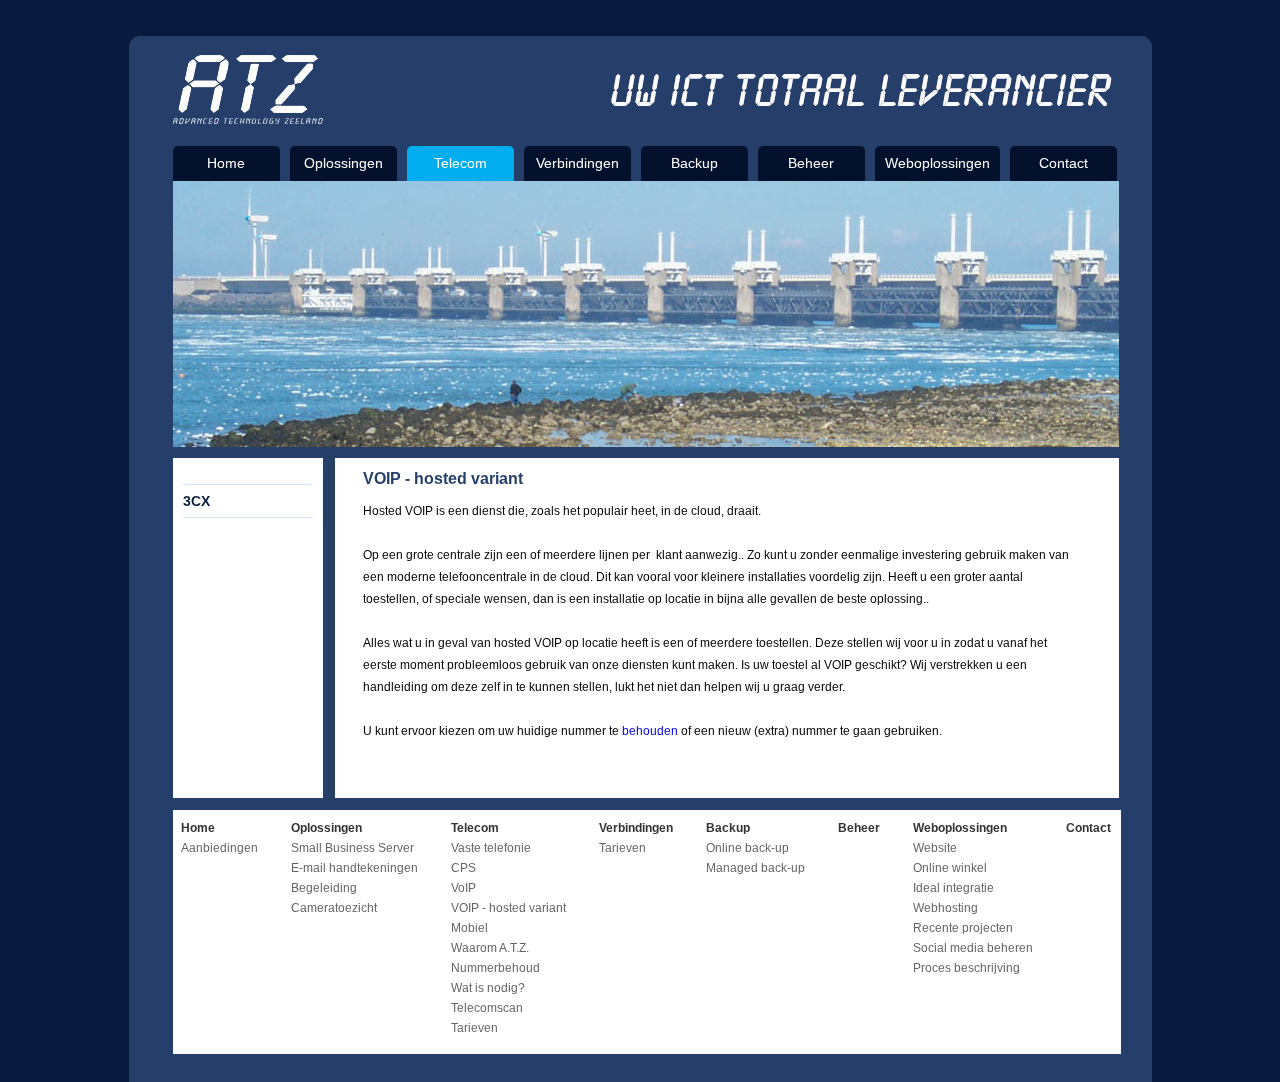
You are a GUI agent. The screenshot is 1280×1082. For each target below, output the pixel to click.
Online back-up (747, 848)
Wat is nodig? (488, 988)
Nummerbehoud (495, 968)
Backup (694, 163)
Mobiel (469, 928)
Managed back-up (755, 868)
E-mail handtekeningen (354, 868)
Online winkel (950, 868)
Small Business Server (352, 848)
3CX (196, 501)
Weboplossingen (937, 163)
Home (226, 163)
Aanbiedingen (219, 848)
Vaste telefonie (491, 848)
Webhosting (945, 908)
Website (935, 848)
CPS (463, 868)
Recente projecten (963, 928)
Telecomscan (487, 1008)
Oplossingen (343, 163)
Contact (1063, 163)
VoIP (463, 888)
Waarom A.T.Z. (490, 948)
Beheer (811, 163)
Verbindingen (577, 163)
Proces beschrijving (966, 968)
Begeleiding (324, 888)
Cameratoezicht (334, 908)
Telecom (460, 163)
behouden (650, 731)
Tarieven (474, 1028)
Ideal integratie (953, 888)
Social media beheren (973, 948)
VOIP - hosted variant (508, 908)
